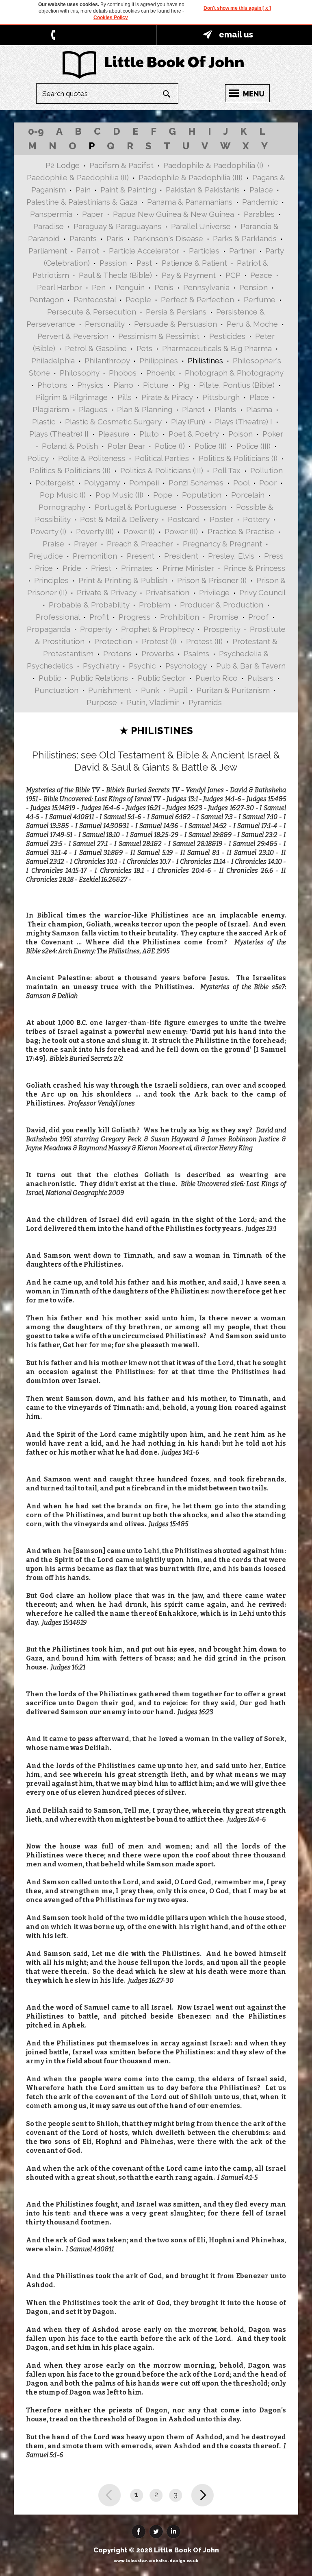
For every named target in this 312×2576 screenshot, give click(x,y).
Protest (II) (204, 641)
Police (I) (170, 446)
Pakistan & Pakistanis (203, 190)
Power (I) (139, 531)
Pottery (256, 519)
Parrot (88, 251)
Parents (83, 238)
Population (202, 495)
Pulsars (260, 678)
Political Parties (162, 458)
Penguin (130, 287)
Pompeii (144, 483)
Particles (204, 251)
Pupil (178, 690)
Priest (101, 568)
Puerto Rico (217, 678)
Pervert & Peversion (73, 336)
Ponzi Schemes (196, 483)
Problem (155, 605)
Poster (221, 519)
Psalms (196, 653)
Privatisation (168, 592)
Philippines (159, 361)
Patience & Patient (194, 263)
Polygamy (102, 483)
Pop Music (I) (63, 495)
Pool (241, 483)
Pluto (149, 434)
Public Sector (162, 678)
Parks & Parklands (245, 238)
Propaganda (49, 629)
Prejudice (46, 556)
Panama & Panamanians (190, 202)
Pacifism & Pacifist (121, 165)
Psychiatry (101, 666)
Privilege (214, 592)
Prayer (86, 544)
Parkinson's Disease (168, 238)
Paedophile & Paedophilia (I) (213, 165)
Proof (258, 617)
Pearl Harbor (60, 287)
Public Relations (99, 678)
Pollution (266, 470)
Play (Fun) (188, 422)
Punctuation (56, 690)
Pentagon (47, 299)
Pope (163, 495)
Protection (113, 641)
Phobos (123, 373)
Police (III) (253, 446)
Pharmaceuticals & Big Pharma (217, 348)
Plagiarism (51, 409)
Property (96, 629)
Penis (164, 287)
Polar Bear (126, 446)
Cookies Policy (111, 17)
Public (50, 678)
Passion (113, 263)
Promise (224, 617)
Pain (83, 190)
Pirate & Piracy (167, 397)
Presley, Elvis (231, 556)
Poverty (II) (95, 531)
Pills (125, 397)
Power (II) (181, 531)
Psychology (186, 666)
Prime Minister (188, 568)
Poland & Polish (70, 446)
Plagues (93, 409)
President (181, 556)
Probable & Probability (89, 605)
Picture (156, 385)
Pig (184, 385)
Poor (268, 483)
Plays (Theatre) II (59, 434)
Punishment (110, 690)
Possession (206, 507)
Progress (134, 617)
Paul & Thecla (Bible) (115, 275)
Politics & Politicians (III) (162, 470)
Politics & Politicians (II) (70, 470)
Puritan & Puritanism (233, 690)
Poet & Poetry (194, 434)
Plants (225, 409)
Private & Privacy (106, 592)
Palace (261, 190)
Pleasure (114, 434)
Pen (99, 287)
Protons (117, 653)
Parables (259, 214)
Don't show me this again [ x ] (237, 8)
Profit (99, 617)
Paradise (49, 226)
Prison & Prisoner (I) (212, 580)
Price (44, 568)
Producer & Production (222, 605)
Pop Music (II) (119, 495)
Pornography (62, 507)
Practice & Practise (241, 531)
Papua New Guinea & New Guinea (173, 214)
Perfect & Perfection (197, 299)
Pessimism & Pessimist (159, 336)
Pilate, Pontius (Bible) (237, 385)
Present (141, 556)
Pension (253, 287)
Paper (93, 214)
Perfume (260, 299)
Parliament (48, 251)
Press (274, 556)
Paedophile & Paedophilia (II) (78, 177)
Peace (261, 275)
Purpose (102, 702)
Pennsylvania (206, 287)
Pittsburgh (221, 397)
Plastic (44, 422)
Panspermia (51, 214)
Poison (240, 434)
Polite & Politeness (92, 458)
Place (259, 397)
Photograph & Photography (234, 373)
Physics (90, 385)
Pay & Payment (189, 275)
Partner (242, 251)
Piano (123, 385)
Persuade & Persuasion (175, 324)
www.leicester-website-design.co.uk (156, 2561)
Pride (72, 568)
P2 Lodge (63, 165)
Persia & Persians (176, 312)
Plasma (259, 409)
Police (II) (211, 446)
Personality (105, 324)
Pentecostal (95, 299)
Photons (52, 385)
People (138, 299)
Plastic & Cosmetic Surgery (113, 422)
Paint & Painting (128, 190)
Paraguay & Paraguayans (117, 226)
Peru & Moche (252, 324)
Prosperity (222, 629)
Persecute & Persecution (92, 312)
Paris (115, 238)
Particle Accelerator (144, 251)
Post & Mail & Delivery (119, 519)
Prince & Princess (255, 568)
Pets (144, 348)
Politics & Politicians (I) (238, 458)
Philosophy (79, 373)
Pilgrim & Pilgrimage (72, 397)
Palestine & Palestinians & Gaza (82, 202)
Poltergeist (55, 483)
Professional (58, 617)
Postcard (184, 519)
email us (236, 35)
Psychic (142, 666)
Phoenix (161, 373)
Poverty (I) (48, 531)
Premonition (95, 556)
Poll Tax (227, 470)
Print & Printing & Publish (123, 580)
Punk (150, 690)
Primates (137, 568)
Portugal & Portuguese (136, 507)
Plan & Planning (145, 409)
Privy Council (262, 592)
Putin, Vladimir (153, 702)
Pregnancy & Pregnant (222, 544)
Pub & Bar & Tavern (251, 666)
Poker (273, 434)
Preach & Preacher (140, 544)
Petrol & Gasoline (96, 348)
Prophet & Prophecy (157, 629)
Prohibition (180, 617)
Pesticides (227, 336)
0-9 (36, 131)
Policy (38, 458)
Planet (193, 409)
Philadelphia (53, 361)
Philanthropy (107, 361)
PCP (233, 275)
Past (144, 263)
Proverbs (158, 653)
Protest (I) (159, 641)
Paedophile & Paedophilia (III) (191, 177)
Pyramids (205, 702)
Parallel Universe (201, 226)
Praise (53, 544)
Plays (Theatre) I (244, 422)
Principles (51, 580)
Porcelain (248, 495)
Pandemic (260, 202)
